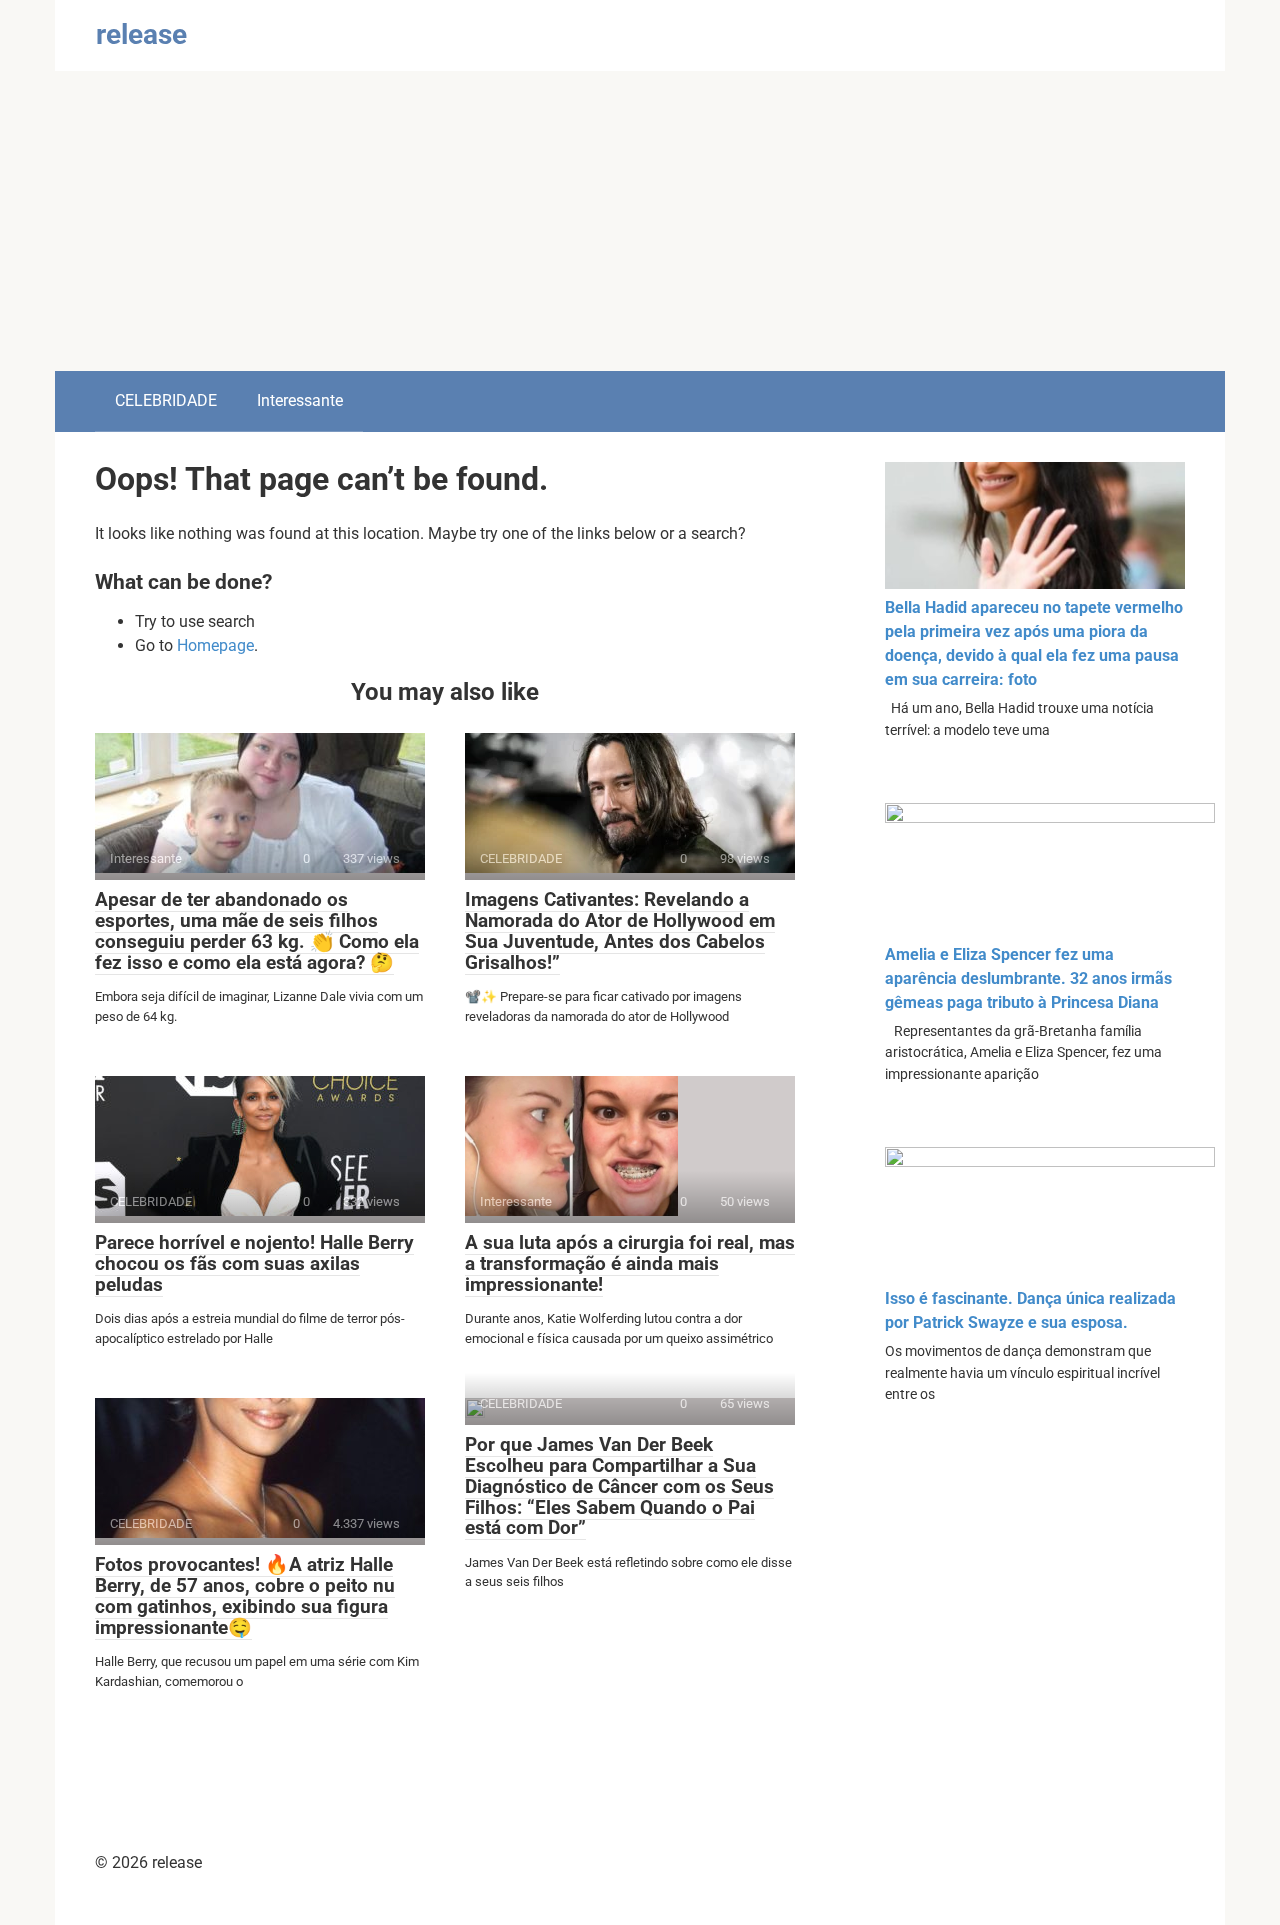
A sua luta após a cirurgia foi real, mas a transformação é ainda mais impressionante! (630, 1263)
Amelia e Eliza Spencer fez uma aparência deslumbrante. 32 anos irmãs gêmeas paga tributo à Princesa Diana (1028, 978)
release (141, 34)
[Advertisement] (640, 221)
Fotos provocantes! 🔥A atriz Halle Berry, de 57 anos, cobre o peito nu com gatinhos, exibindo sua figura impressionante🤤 (245, 1596)
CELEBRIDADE (166, 400)
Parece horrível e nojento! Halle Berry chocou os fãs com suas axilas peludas (254, 1263)
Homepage (215, 645)
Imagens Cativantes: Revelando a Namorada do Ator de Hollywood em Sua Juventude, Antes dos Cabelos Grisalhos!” (620, 931)
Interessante (300, 400)
